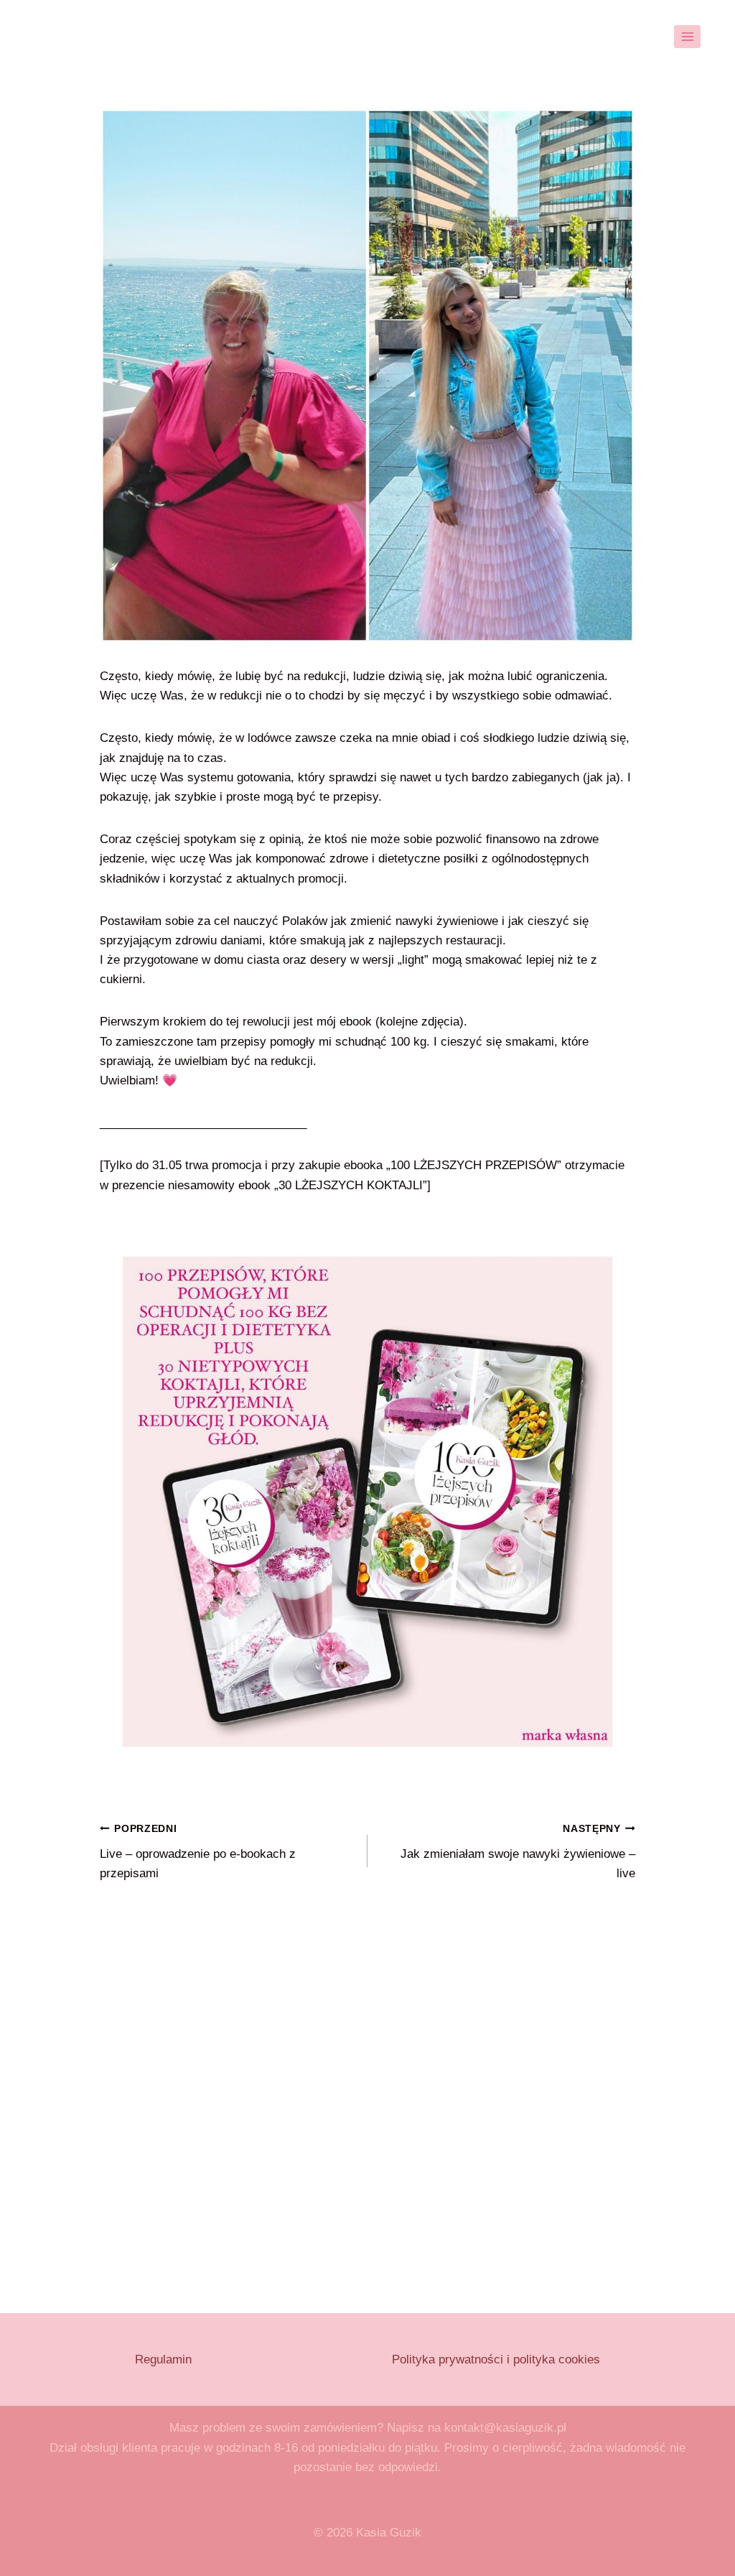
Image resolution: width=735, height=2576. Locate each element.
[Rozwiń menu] (687, 36)
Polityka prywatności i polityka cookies (496, 2359)
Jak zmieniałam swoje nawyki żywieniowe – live (518, 1852)
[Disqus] (367, 2093)
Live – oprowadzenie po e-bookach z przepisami (198, 1852)
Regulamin (163, 2359)
